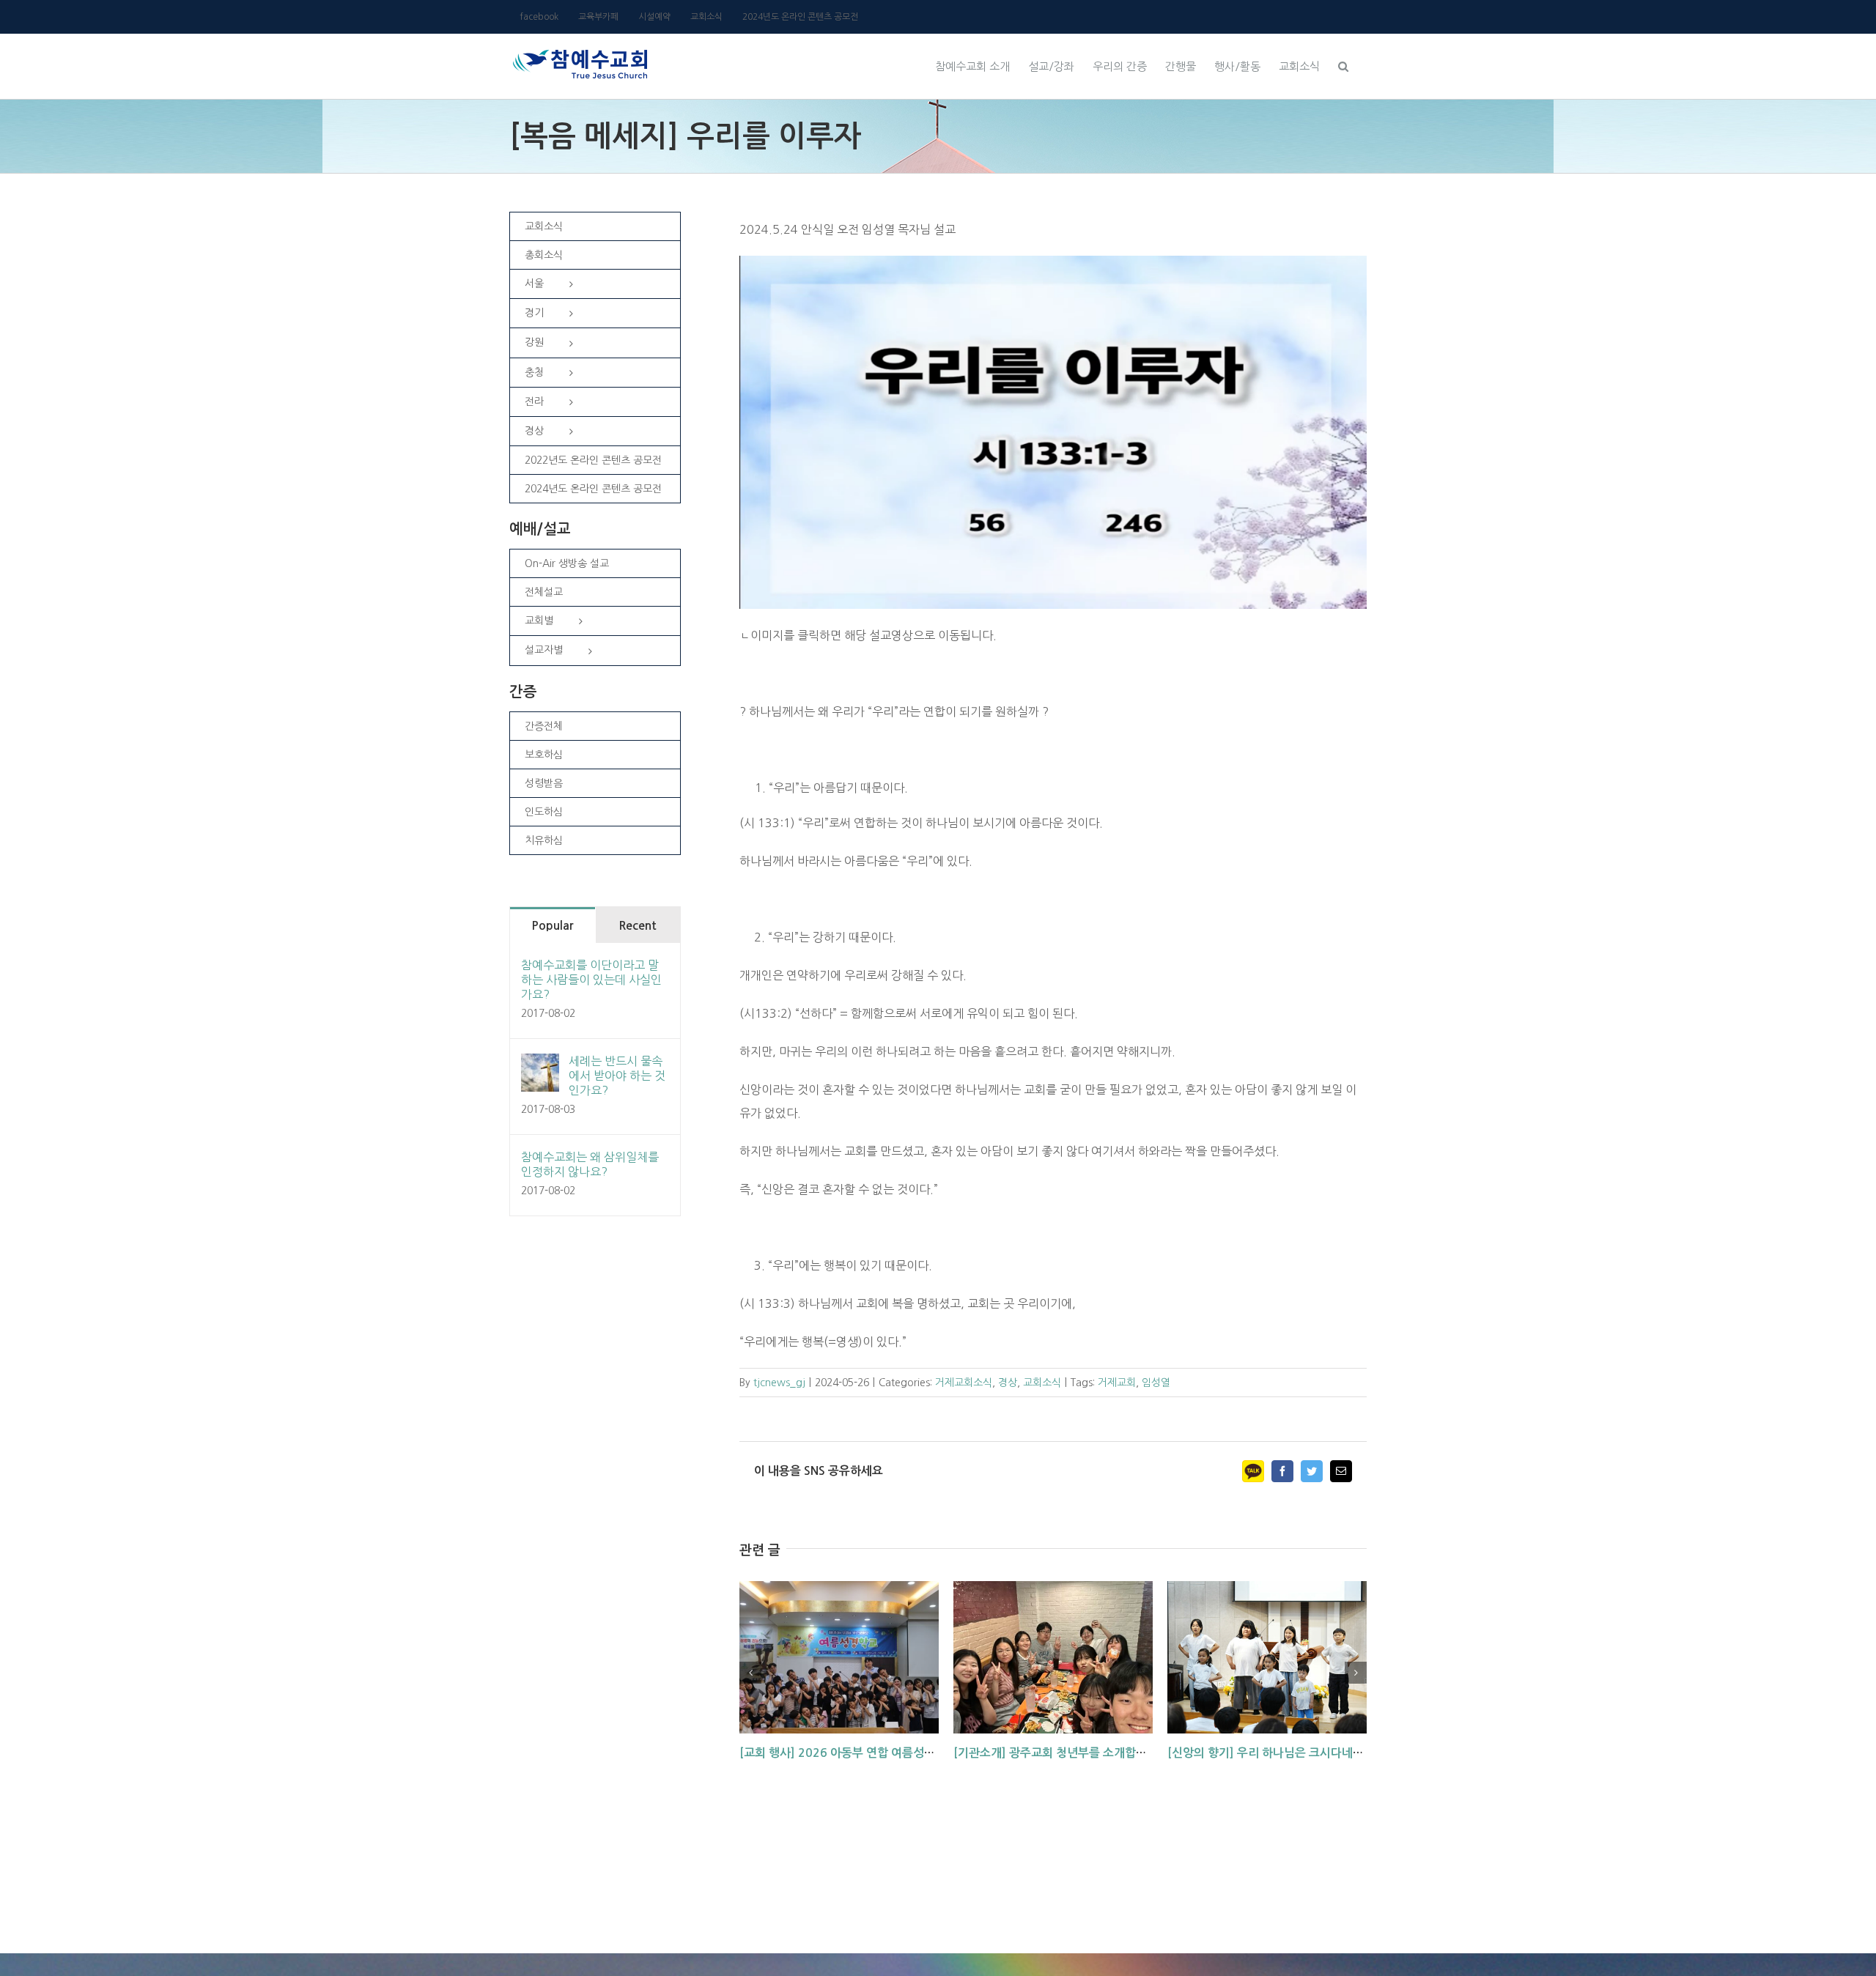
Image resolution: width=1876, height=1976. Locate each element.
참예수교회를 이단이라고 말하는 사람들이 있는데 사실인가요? (591, 980)
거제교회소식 (964, 1383)
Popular (552, 926)
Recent (638, 926)
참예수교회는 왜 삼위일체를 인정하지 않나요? (590, 1164)
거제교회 (1117, 1383)
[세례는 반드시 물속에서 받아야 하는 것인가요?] (540, 1065)
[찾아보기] (1343, 64)
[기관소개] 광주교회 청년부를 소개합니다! (1058, 1753)
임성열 (1156, 1383)
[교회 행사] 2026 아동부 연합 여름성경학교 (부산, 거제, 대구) (894, 1753)
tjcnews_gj (779, 1383)
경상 (1008, 1383)
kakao (1253, 1471)
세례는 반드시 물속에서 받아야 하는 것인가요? (617, 1076)
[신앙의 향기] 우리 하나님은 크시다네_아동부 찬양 (1292, 1753)
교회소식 (1042, 1383)
